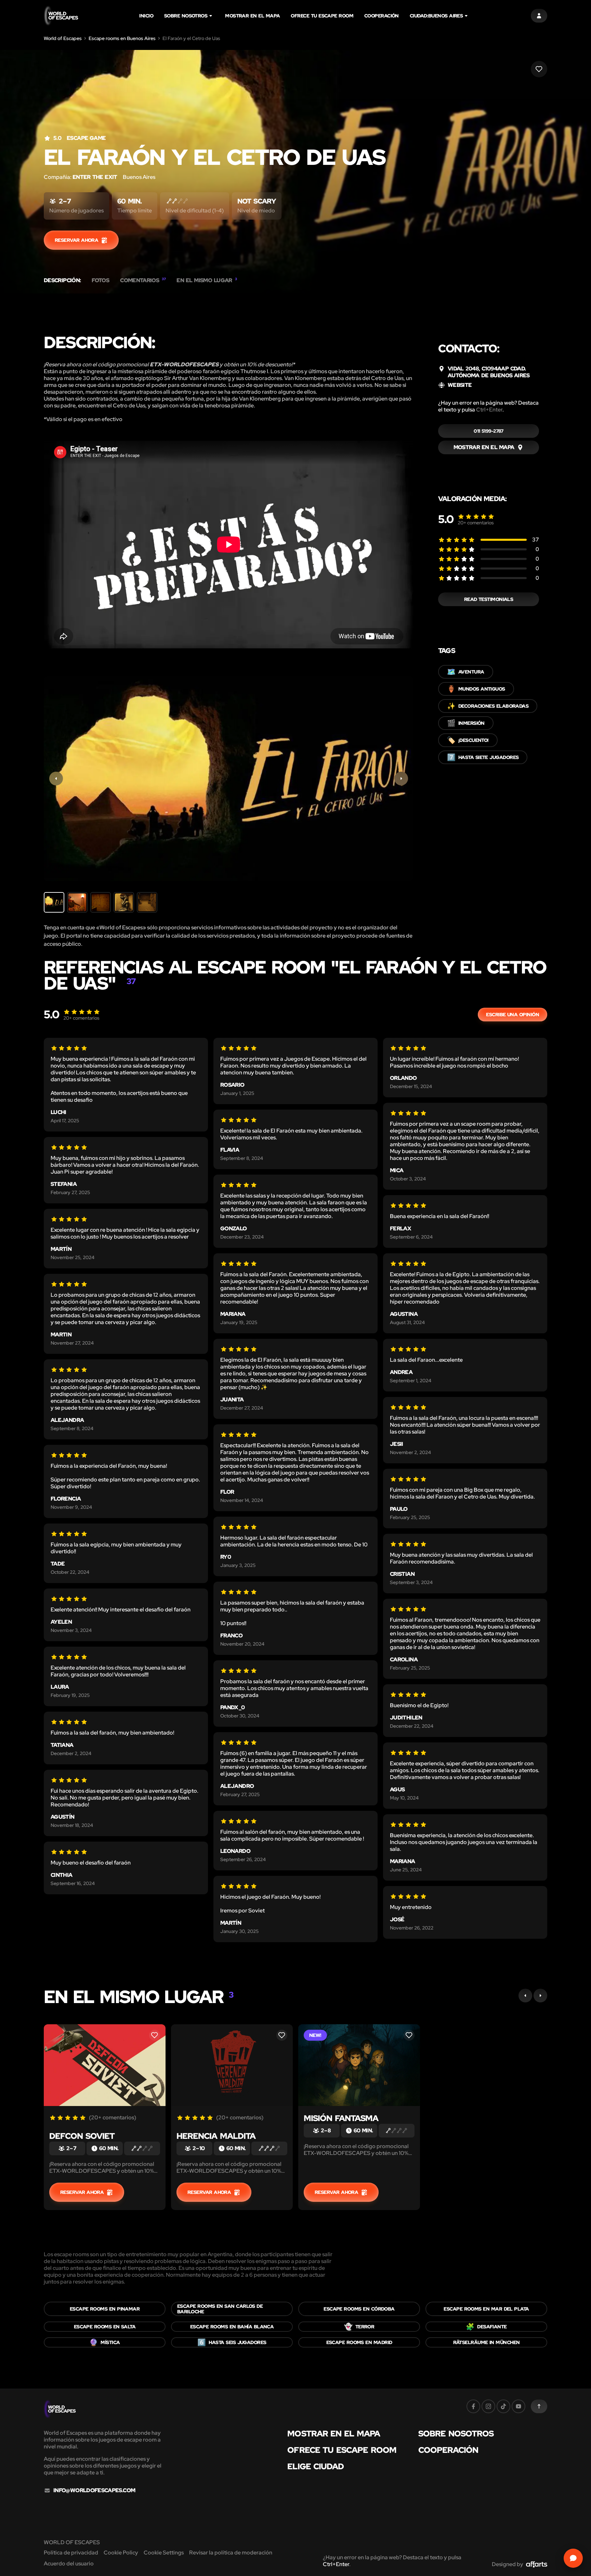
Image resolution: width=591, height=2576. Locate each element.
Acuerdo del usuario (69, 2564)
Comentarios (143, 280)
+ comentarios (476, 523)
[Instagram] (488, 2406)
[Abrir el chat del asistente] (573, 2558)
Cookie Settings (164, 2553)
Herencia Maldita (216, 2136)
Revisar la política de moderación (231, 2553)
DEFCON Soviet (82, 2136)
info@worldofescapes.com (94, 2490)
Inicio (146, 16)
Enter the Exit (95, 177)
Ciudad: (436, 16)
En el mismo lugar (207, 280)
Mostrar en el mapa (252, 16)
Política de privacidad (71, 2553)
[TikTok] (503, 2406)
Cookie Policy (121, 2553)
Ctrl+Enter (489, 410)
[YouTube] (518, 2406)
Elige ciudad (316, 2467)
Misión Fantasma (341, 2118)
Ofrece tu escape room (322, 16)
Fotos (100, 280)
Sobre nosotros (186, 16)
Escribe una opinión (513, 1015)
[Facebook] (473, 2406)
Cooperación (382, 16)
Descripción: (62, 280)
